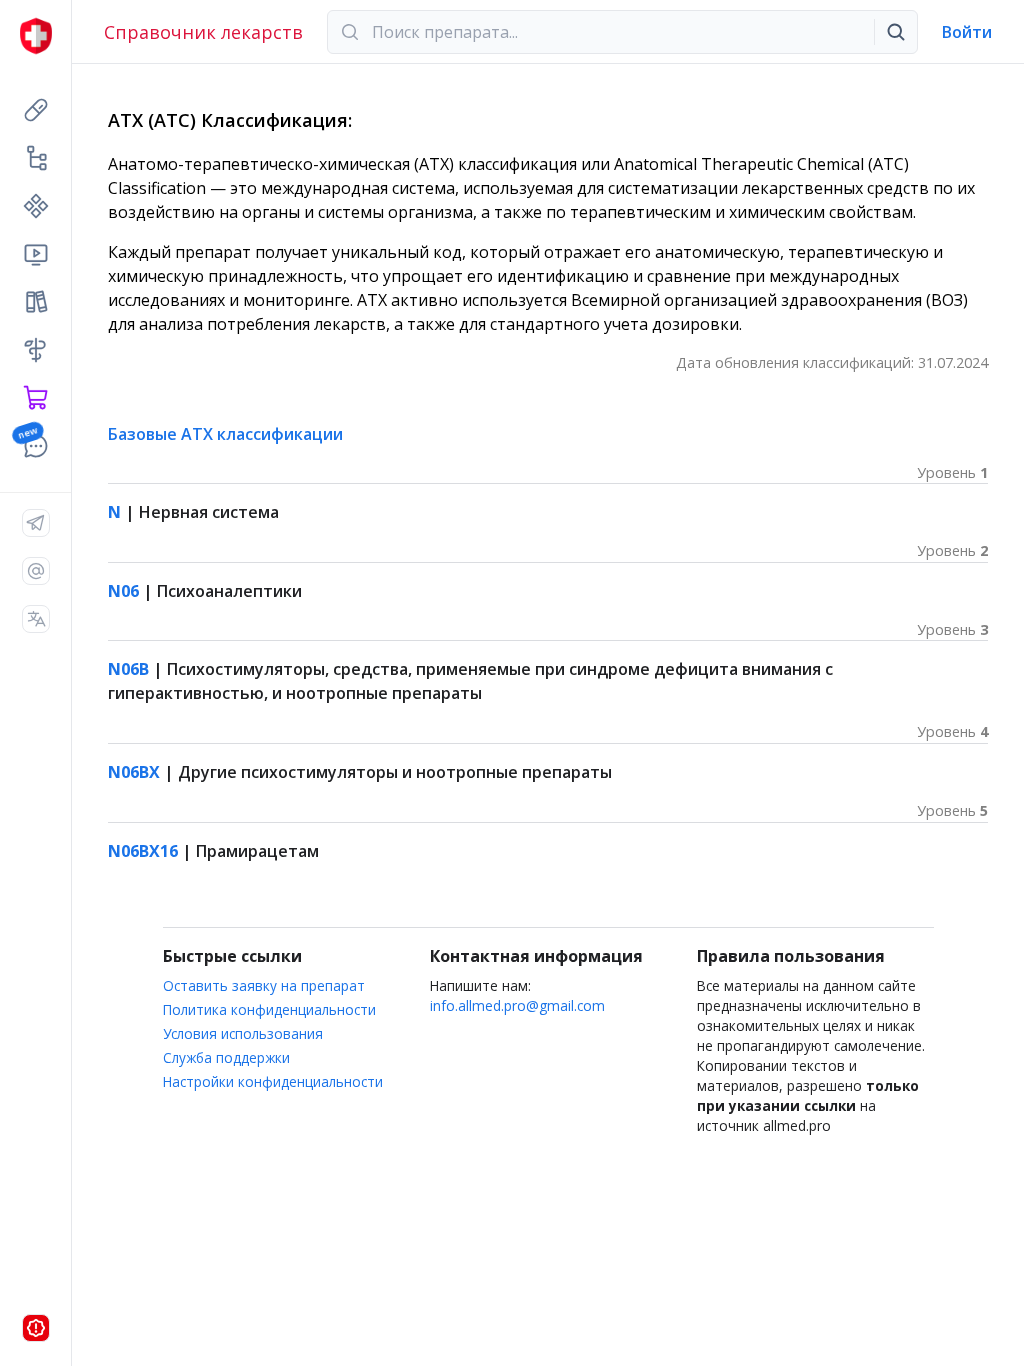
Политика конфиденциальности (269, 1009)
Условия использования (243, 1033)
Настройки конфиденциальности (273, 1081)
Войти (967, 32)
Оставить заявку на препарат (264, 985)
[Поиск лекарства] (896, 32)
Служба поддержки (226, 1057)
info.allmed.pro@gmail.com (517, 1005)
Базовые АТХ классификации (225, 434)
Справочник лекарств (203, 32)
